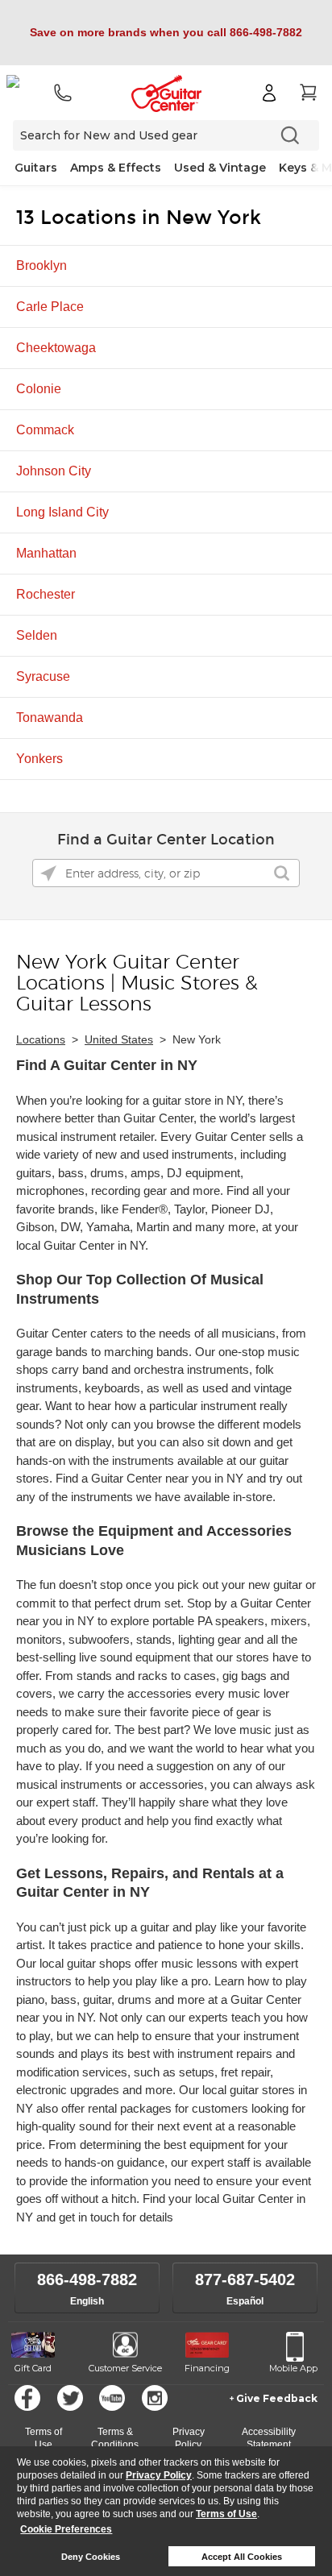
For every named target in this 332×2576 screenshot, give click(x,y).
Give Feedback (277, 2398)
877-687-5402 (245, 2279)
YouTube (112, 2398)
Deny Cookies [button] (91, 2557)
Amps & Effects (116, 168)
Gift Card (33, 2368)
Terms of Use (226, 2514)
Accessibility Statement (269, 2438)
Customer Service (125, 2368)
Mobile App (293, 2368)
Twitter (70, 2398)
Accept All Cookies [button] (242, 2557)
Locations (41, 1039)
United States (119, 1039)
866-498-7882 (87, 2279)
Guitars (36, 168)
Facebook (27, 2398)
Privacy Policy (159, 2475)
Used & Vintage (220, 168)
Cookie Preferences (66, 2529)
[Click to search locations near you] (48, 873)
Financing (207, 2368)
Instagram (155, 2398)
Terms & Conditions (115, 2438)
